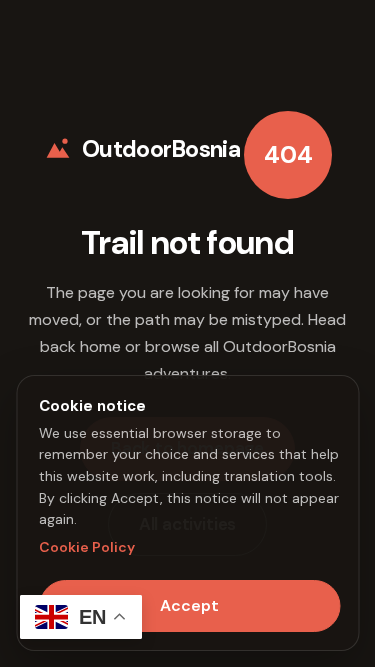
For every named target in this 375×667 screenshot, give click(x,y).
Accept (189, 605)
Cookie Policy (87, 547)
